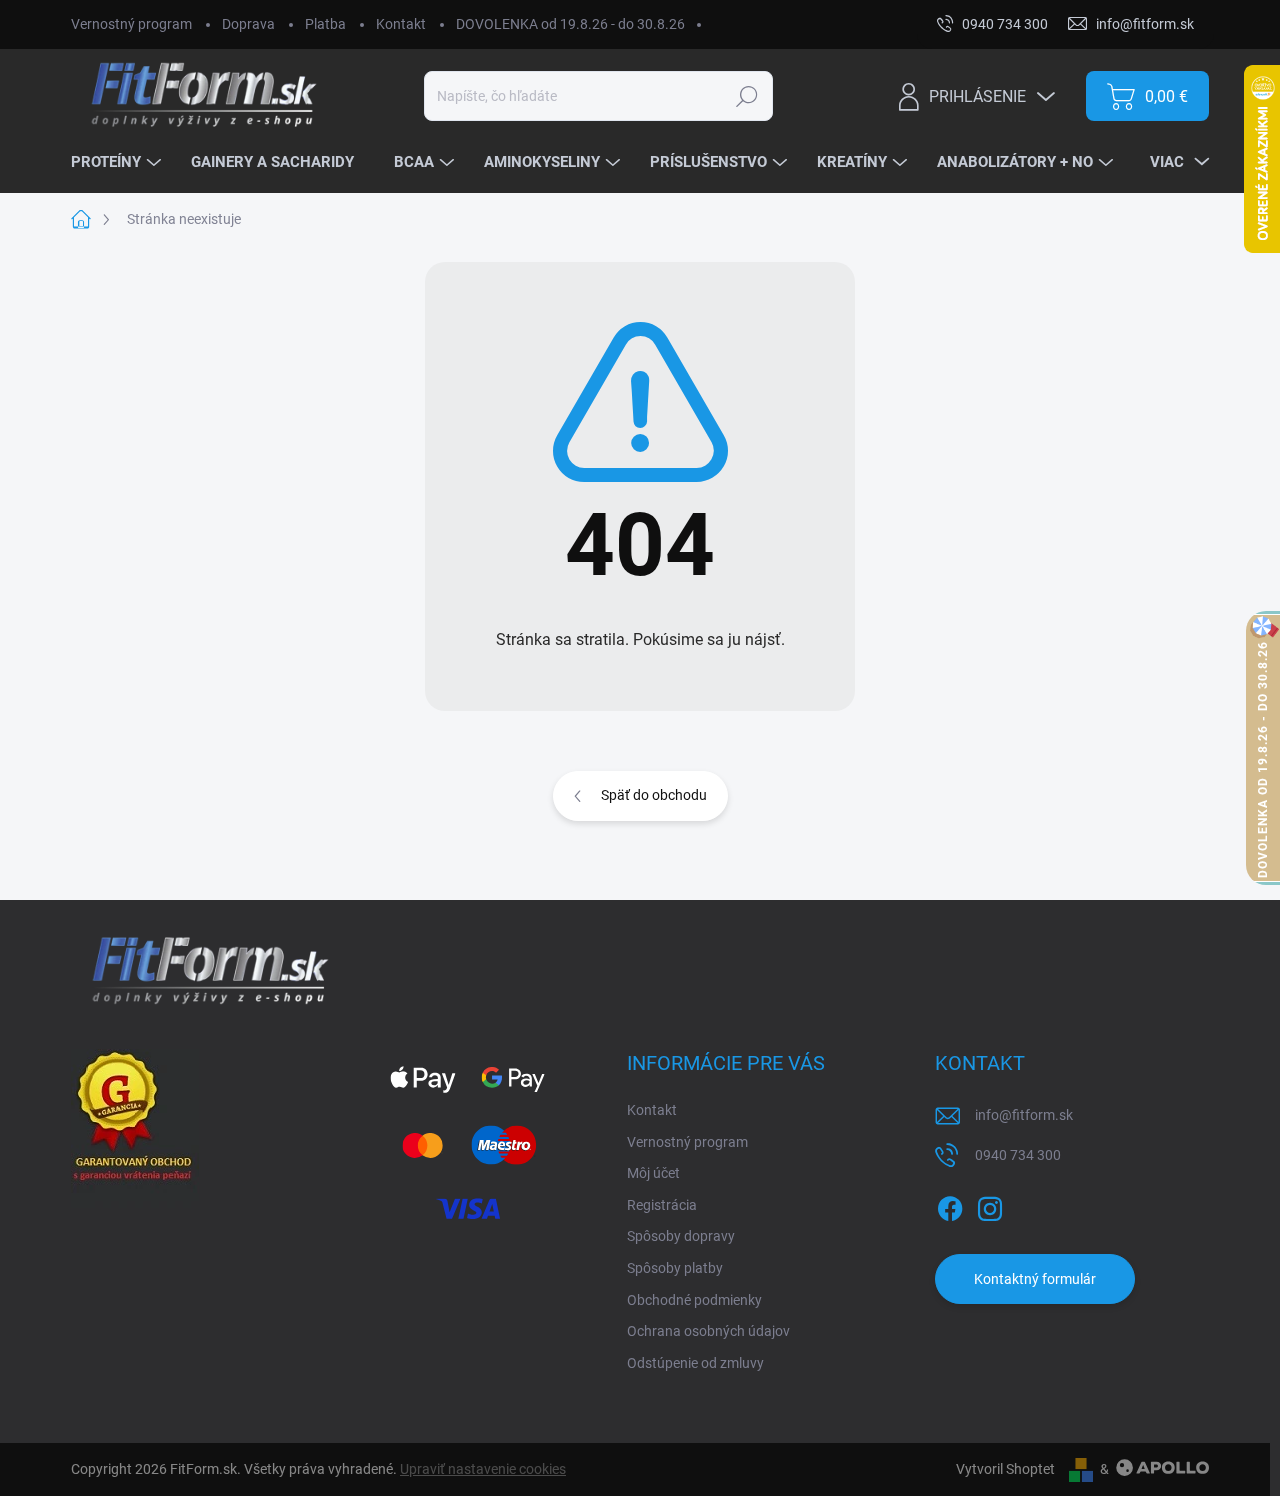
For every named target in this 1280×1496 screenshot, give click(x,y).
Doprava (248, 24)
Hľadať (747, 96)
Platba (325, 24)
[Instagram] (990, 1205)
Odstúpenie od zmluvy (695, 1363)
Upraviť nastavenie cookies (483, 1469)
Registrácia (662, 1205)
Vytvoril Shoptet (1005, 1469)
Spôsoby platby (675, 1268)
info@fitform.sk (1024, 1115)
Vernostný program (131, 24)
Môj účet (653, 1173)
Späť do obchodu (654, 795)
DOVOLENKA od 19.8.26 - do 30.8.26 (570, 24)
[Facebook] (950, 1205)
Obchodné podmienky (694, 1300)
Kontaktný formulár (1035, 1279)
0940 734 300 (1018, 1155)
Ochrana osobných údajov (708, 1331)
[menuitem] (118, 163)
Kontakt (401, 24)
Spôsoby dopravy (681, 1236)
